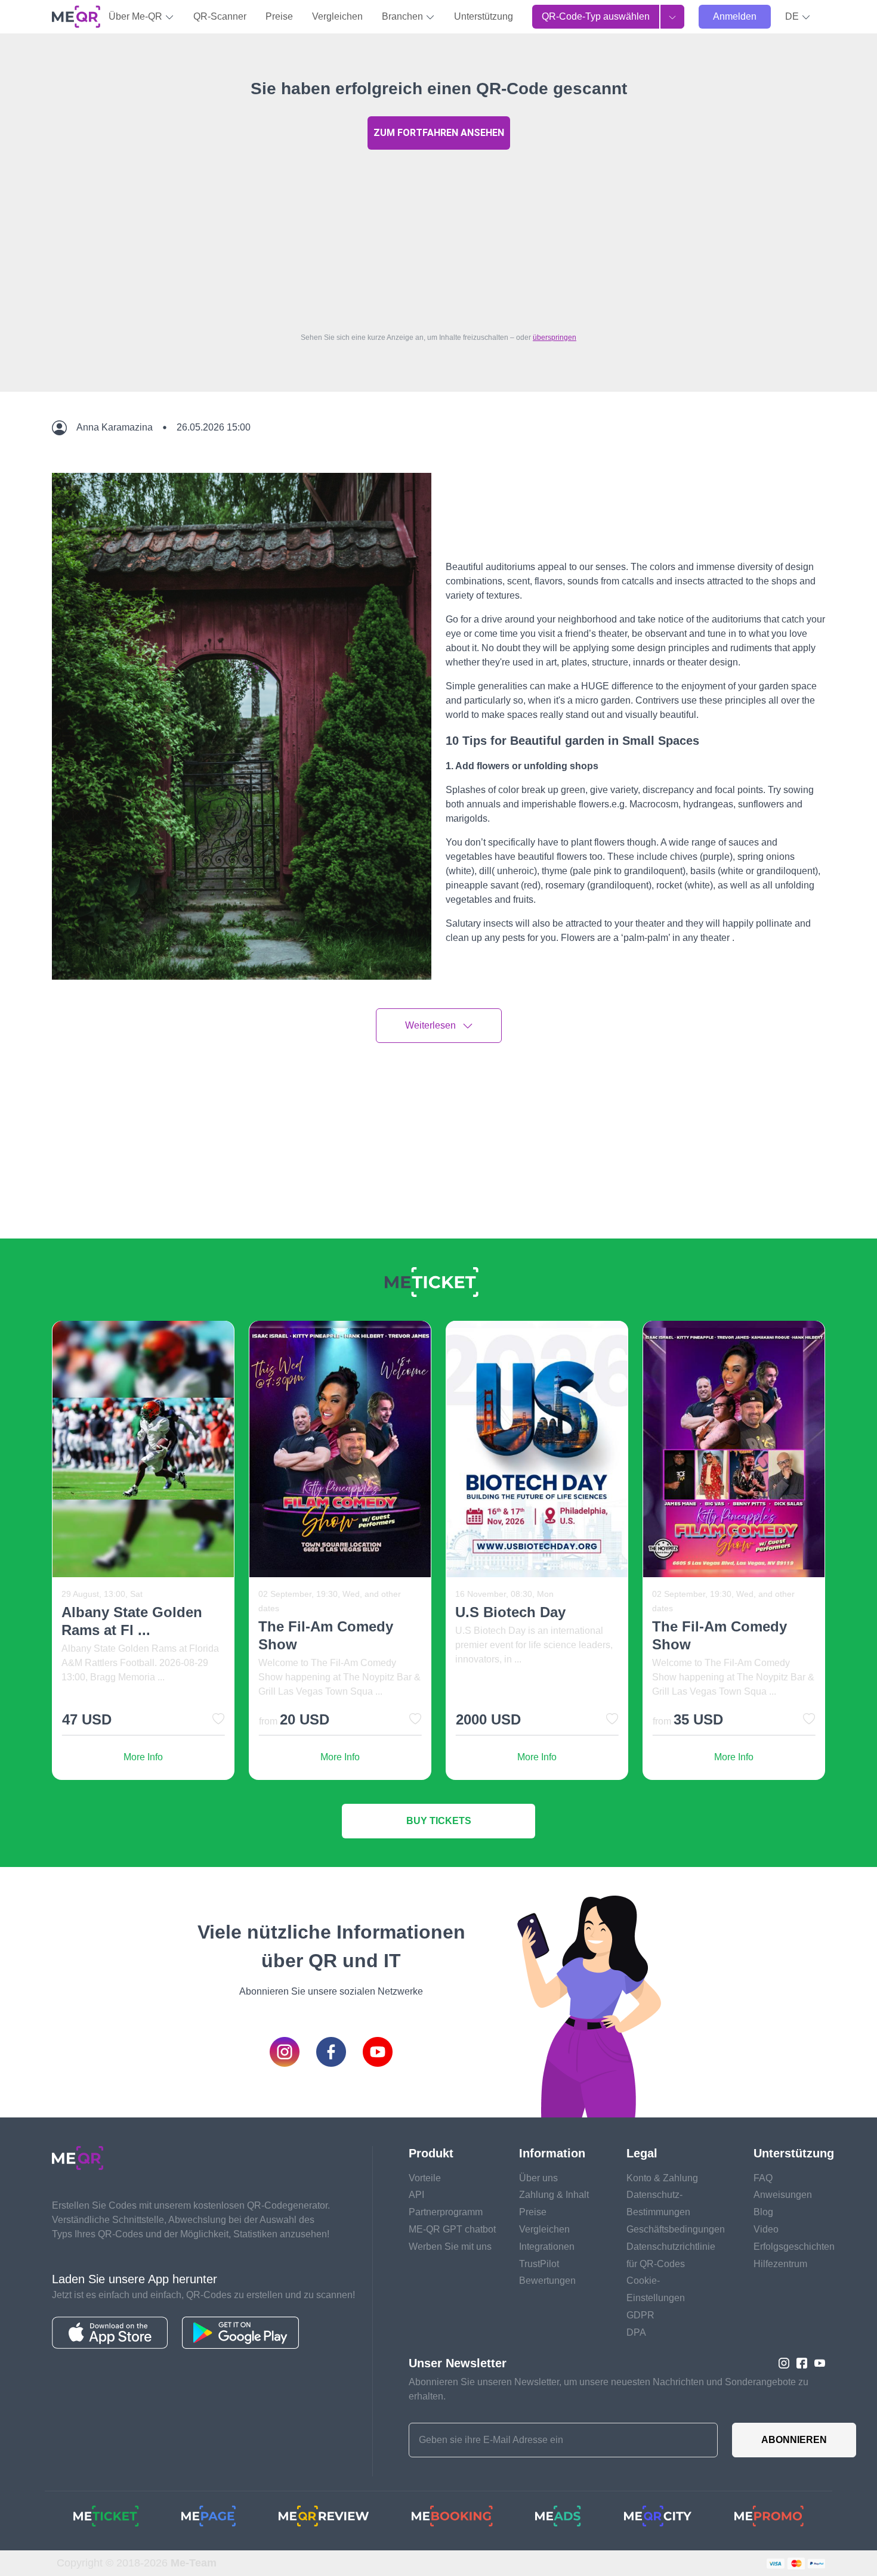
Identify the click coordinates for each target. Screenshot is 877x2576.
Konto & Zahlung (662, 2178)
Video (766, 2229)
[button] (798, 17)
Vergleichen (337, 16)
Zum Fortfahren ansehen (439, 133)
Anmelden (735, 16)
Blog (763, 2212)
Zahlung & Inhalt (554, 2195)
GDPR (640, 2315)
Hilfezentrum (780, 2264)
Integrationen (547, 2247)
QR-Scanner (220, 16)
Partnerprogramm (446, 2212)
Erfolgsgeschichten (794, 2247)
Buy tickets (439, 1821)
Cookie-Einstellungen (656, 2289)
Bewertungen (547, 2281)
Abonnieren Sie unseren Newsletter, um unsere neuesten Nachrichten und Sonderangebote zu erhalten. (609, 2389)
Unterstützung (484, 16)
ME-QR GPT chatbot (452, 2229)
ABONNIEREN (794, 2440)
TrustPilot (539, 2264)
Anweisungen (783, 2195)
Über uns (538, 2178)
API (416, 2195)
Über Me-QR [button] (137, 16)
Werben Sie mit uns (450, 2247)
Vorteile (425, 2178)
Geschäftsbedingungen (676, 2229)
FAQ (763, 2178)
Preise (279, 16)
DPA (636, 2332)
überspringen (555, 338)
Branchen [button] (404, 16)
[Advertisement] (438, 238)
